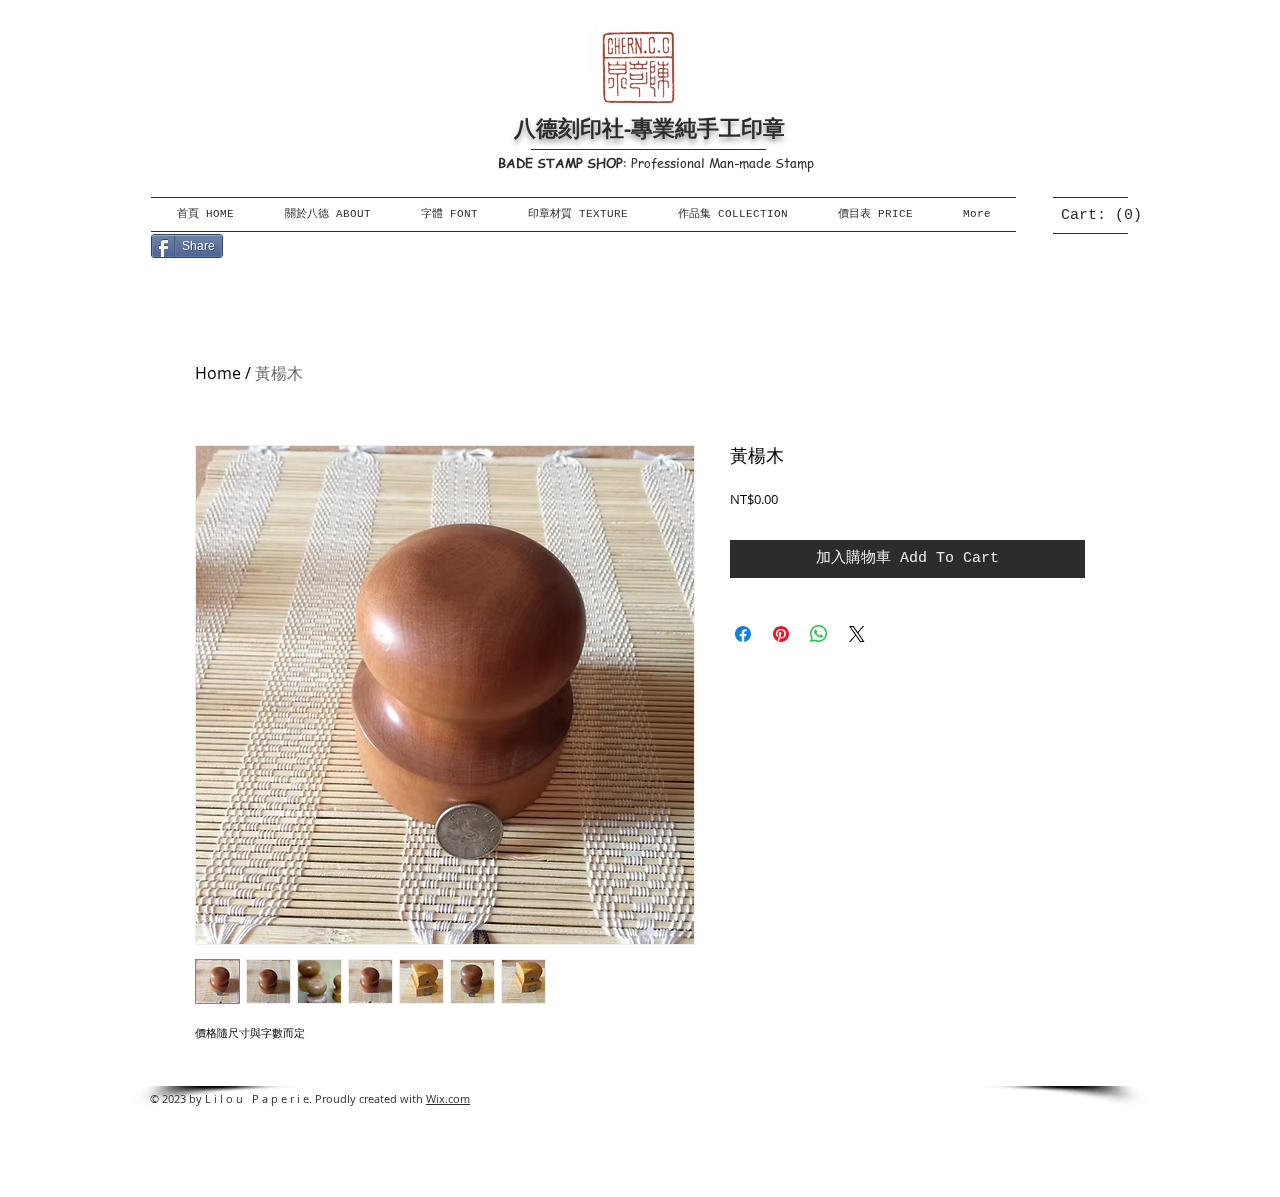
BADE (515, 162)
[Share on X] (857, 634)
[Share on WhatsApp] (819, 634)
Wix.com (448, 1098)
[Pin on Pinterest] (781, 634)
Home (218, 373)
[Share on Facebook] (743, 634)
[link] (1095, 214)
